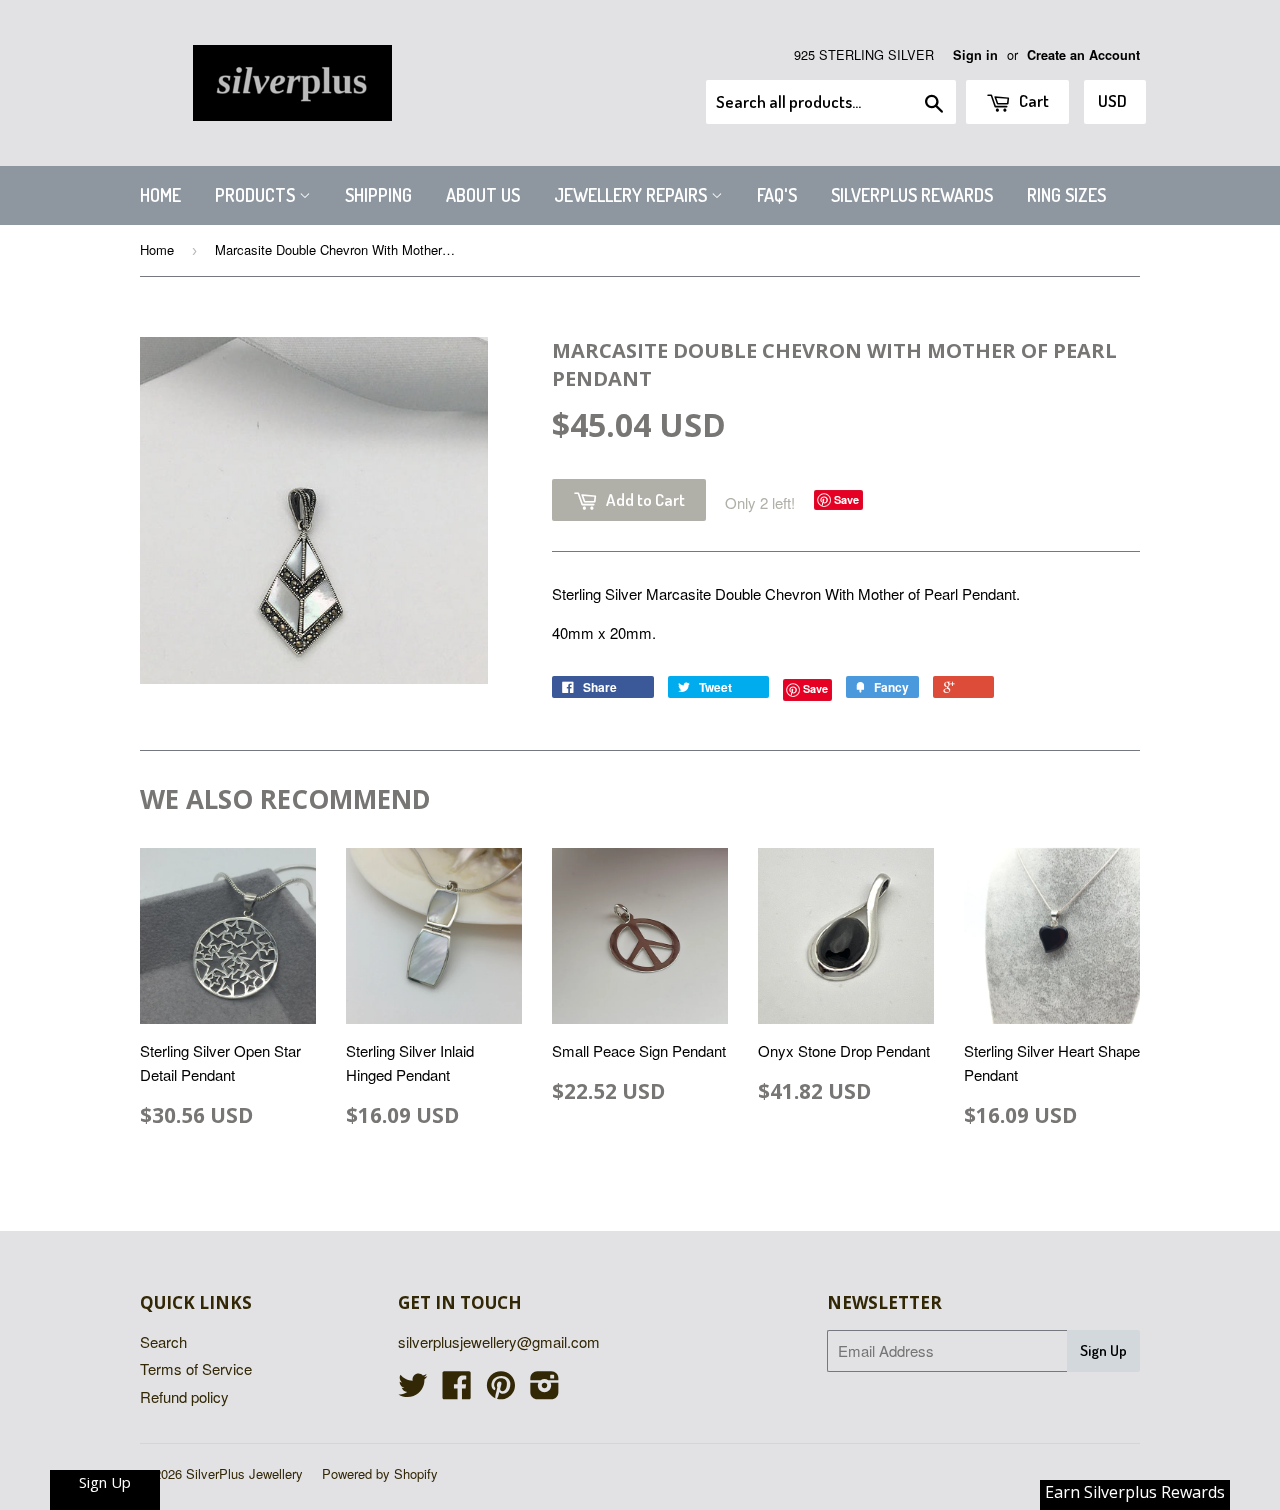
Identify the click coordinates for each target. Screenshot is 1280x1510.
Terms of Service (196, 1368)
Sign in (975, 55)
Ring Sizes (1066, 195)
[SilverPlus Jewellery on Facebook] (457, 1390)
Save (846, 499)
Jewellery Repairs (632, 195)
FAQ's (777, 195)
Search (163, 1341)
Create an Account (1083, 55)
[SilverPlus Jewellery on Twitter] (413, 1390)
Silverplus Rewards (912, 195)
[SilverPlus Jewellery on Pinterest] (501, 1390)
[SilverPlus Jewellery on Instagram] (545, 1390)
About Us (483, 195)
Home (160, 195)
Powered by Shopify (380, 1473)
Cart (1032, 100)
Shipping (378, 195)
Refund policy (184, 1396)
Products (257, 195)
